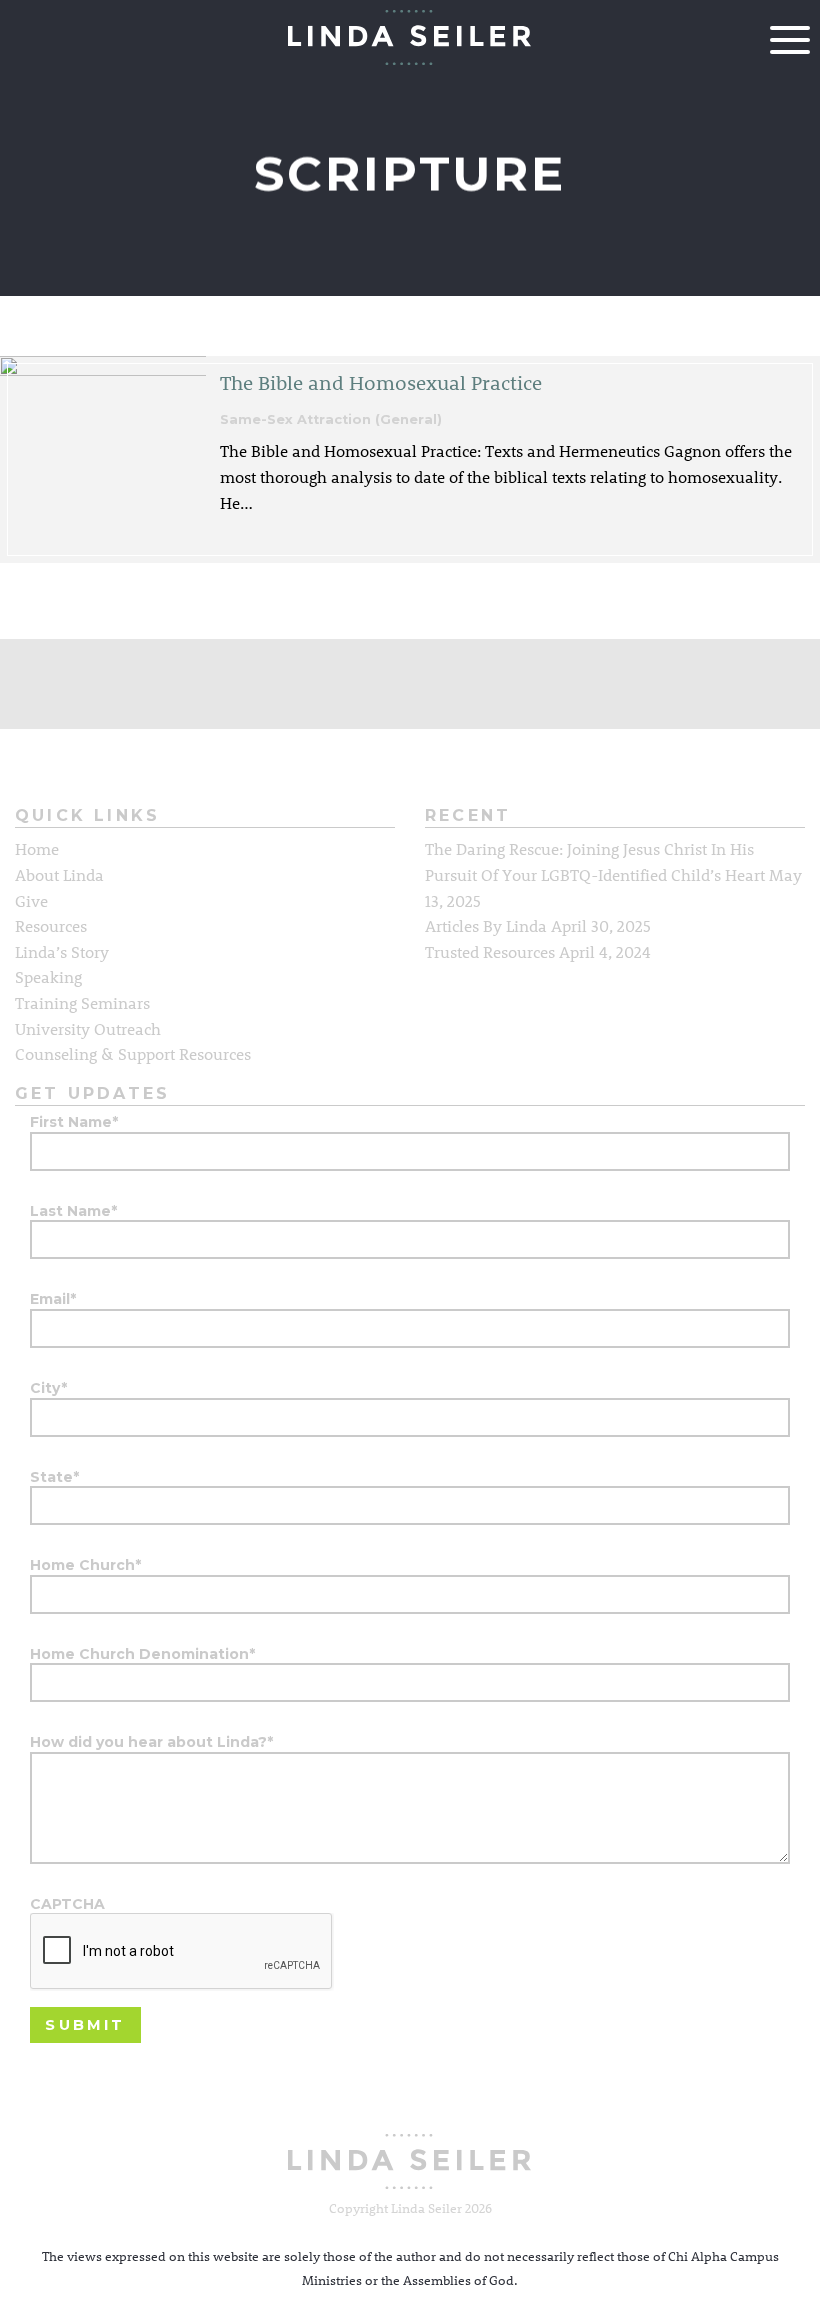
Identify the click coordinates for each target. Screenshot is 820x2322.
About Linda (59, 874)
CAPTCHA (67, 1904)
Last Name (73, 1211)
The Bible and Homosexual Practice (381, 382)
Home (37, 848)
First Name (74, 1122)
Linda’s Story (62, 951)
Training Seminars (82, 1002)
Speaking (48, 976)
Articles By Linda (486, 925)
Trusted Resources (490, 951)
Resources (51, 925)
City (48, 1388)
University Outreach (88, 1028)
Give (31, 900)
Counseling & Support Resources (133, 1053)
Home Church (85, 1565)
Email (53, 1299)
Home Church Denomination (142, 1654)
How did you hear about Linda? (151, 1742)
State (54, 1477)
